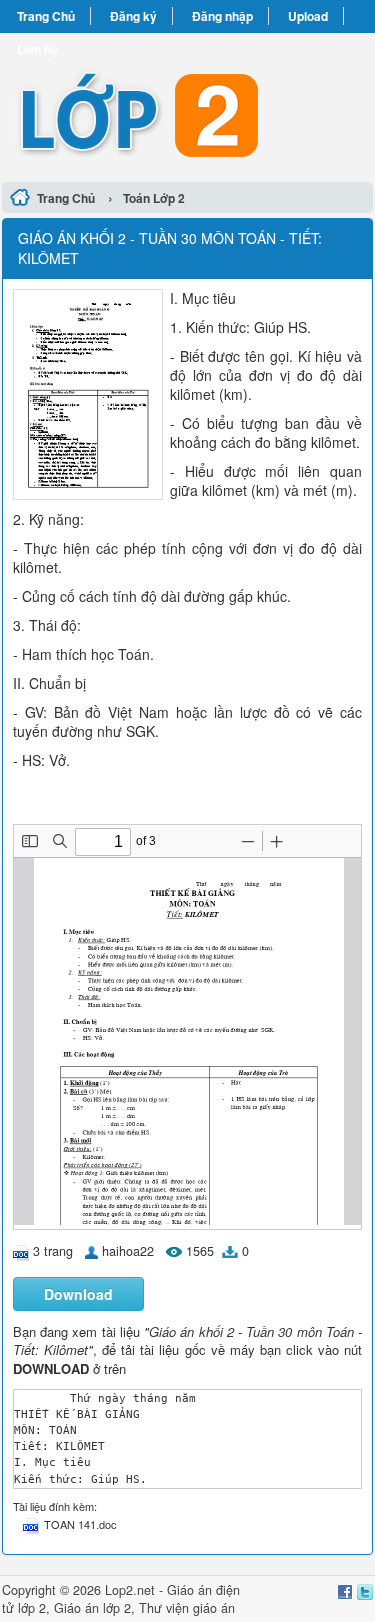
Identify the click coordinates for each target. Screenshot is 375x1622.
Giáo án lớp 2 (92, 1608)
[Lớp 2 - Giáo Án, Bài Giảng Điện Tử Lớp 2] (187, 104)
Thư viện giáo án (187, 1608)
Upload (308, 16)
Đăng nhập (222, 16)
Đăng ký (133, 16)
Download (78, 1294)
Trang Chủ (46, 16)
